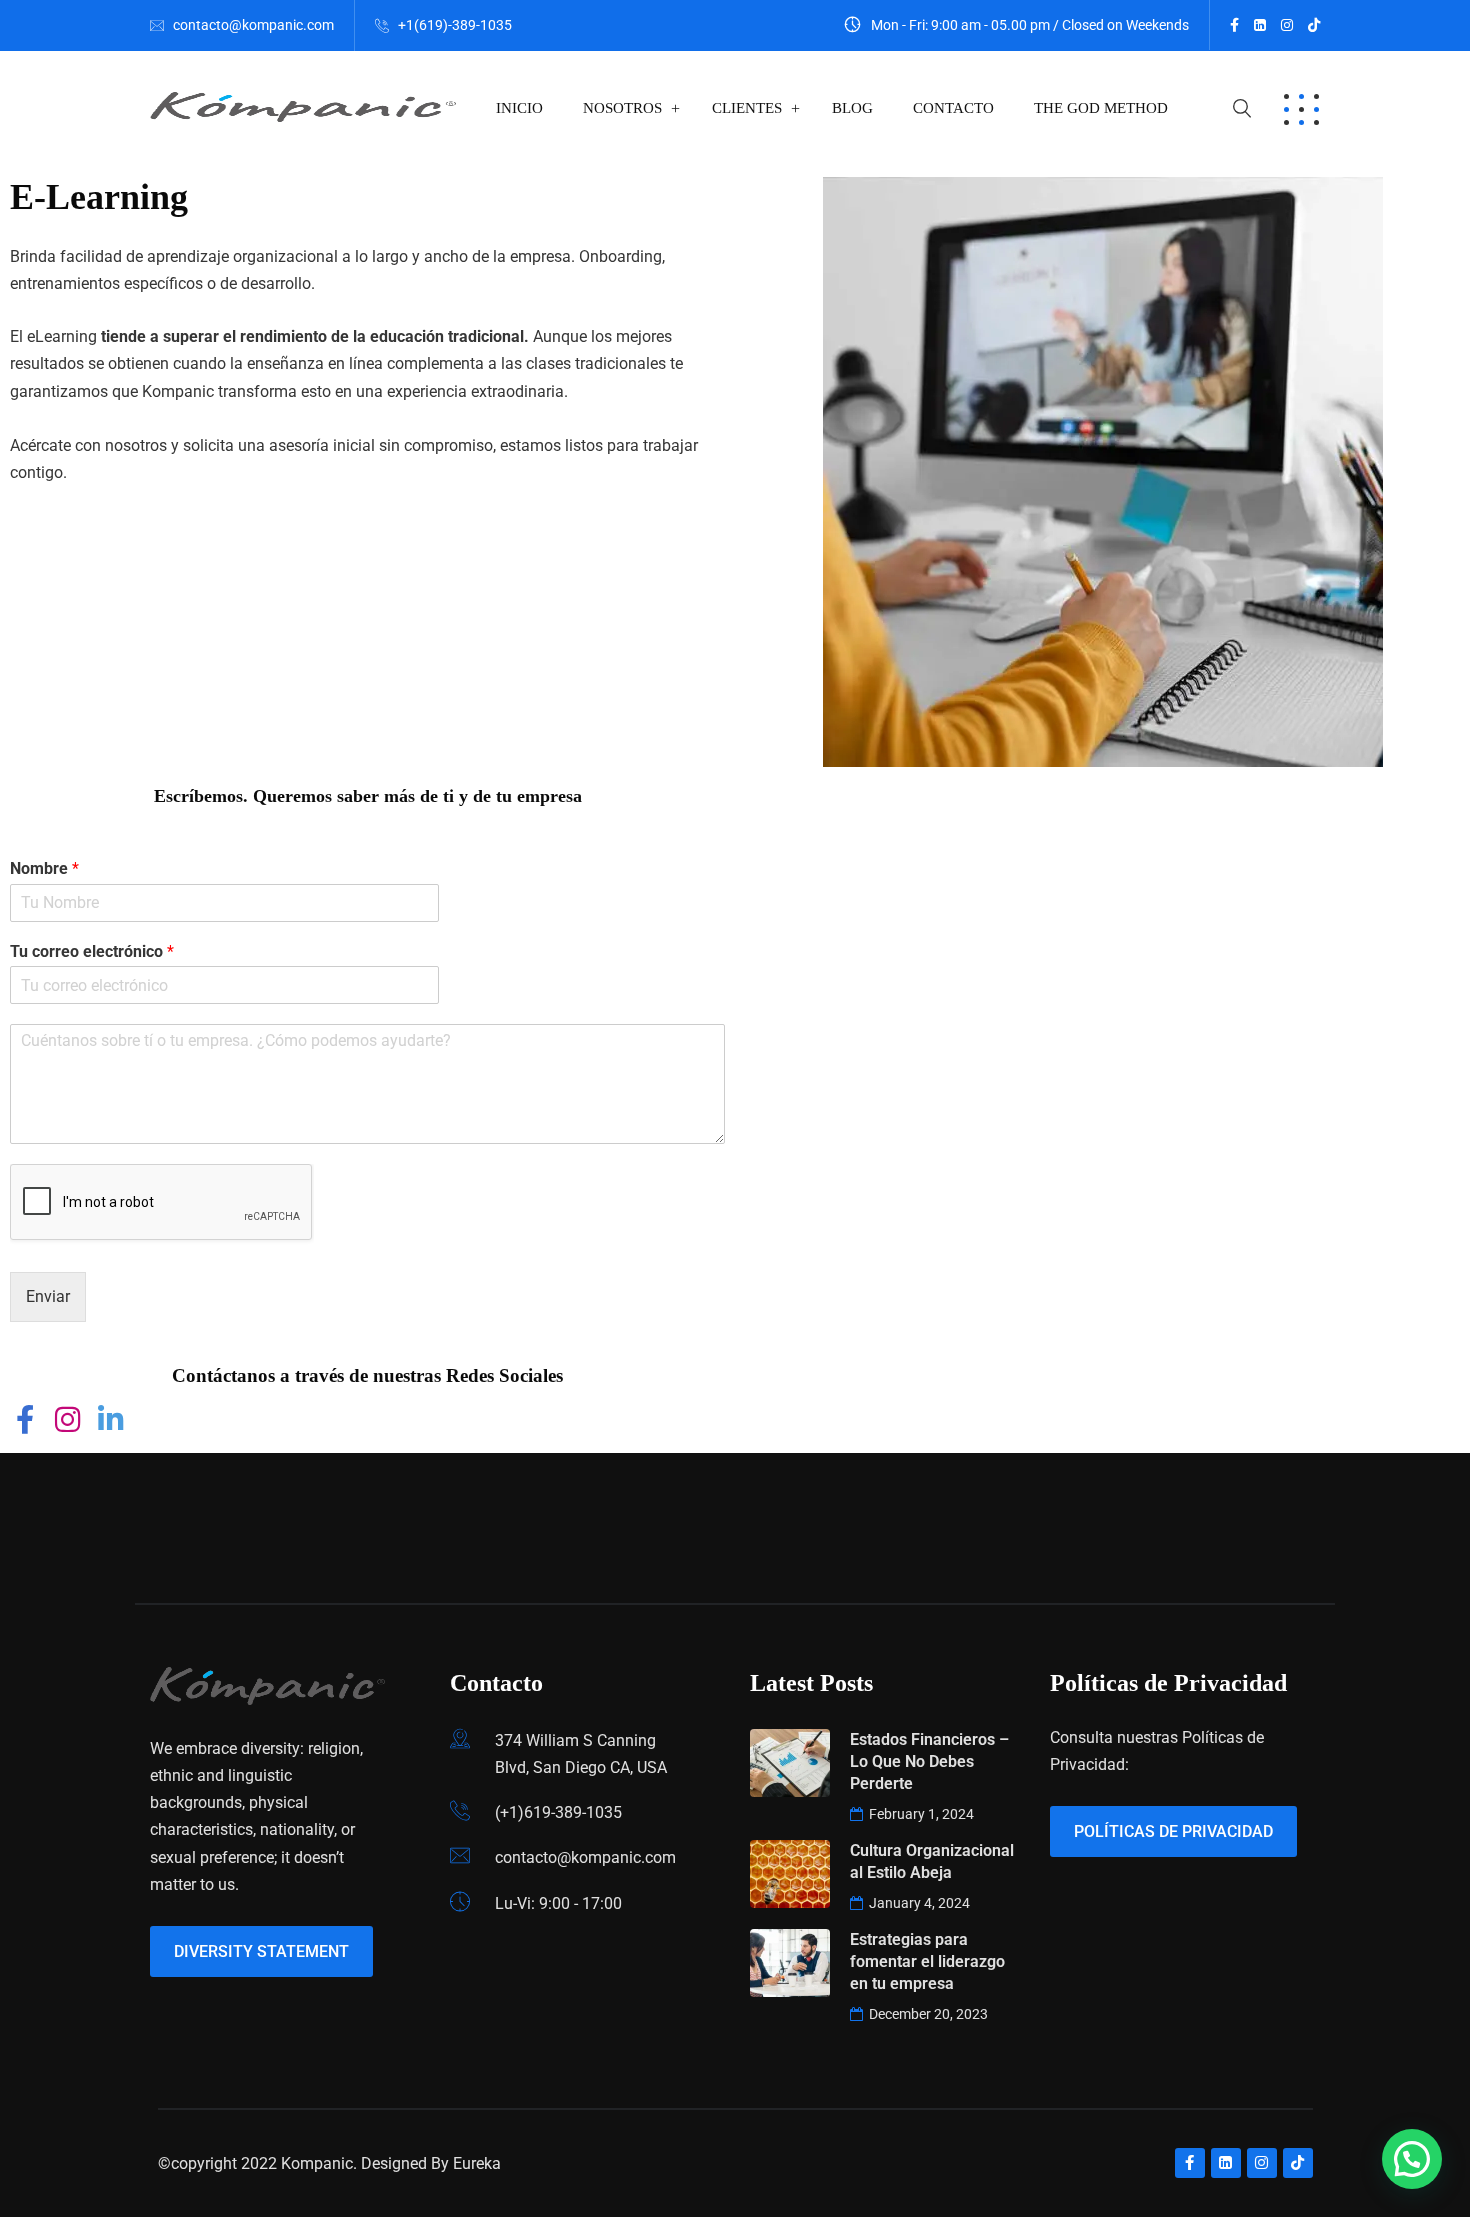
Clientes (747, 108)
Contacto (953, 108)
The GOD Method (1101, 108)
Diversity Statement (261, 1951)
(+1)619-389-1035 (558, 1812)
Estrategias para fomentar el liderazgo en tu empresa (927, 1961)
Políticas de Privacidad (1173, 1831)
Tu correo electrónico (92, 951)
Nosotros (622, 108)
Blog (852, 108)
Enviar (48, 1296)
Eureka (477, 2163)
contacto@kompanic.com (253, 25)
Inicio (519, 108)
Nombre (44, 868)
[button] (1412, 2159)
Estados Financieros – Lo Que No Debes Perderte (929, 1761)
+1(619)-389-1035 (455, 25)
